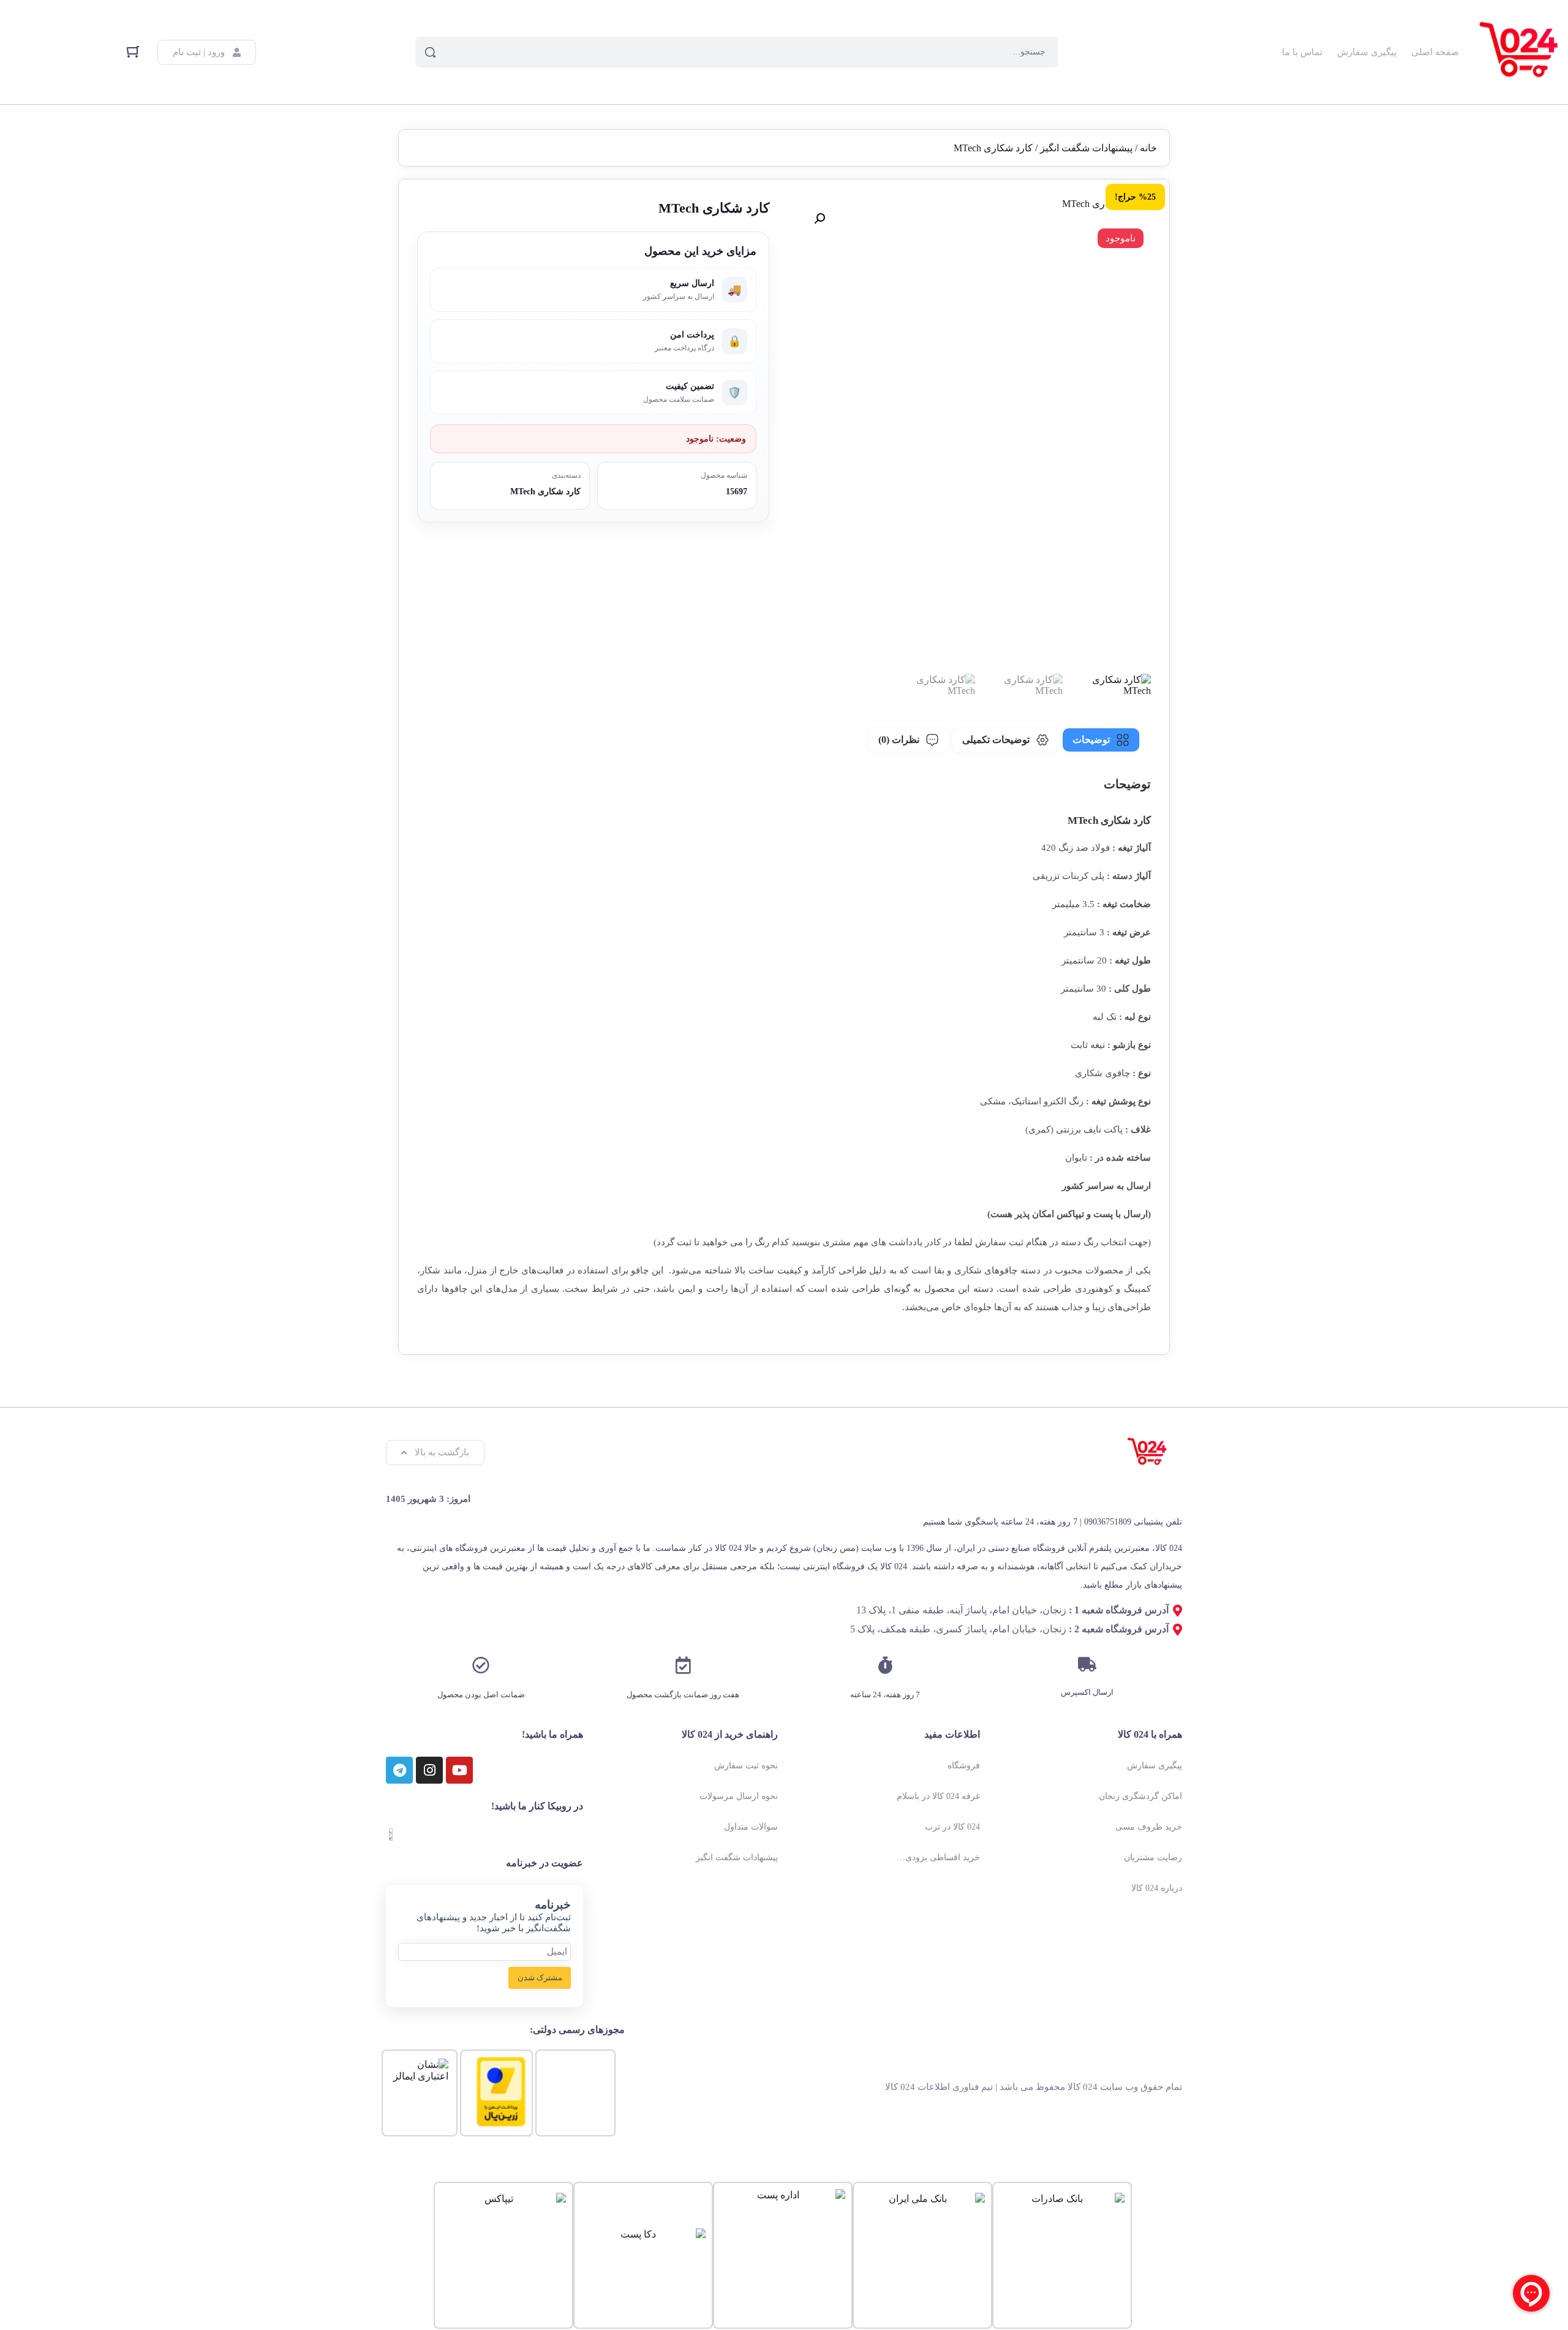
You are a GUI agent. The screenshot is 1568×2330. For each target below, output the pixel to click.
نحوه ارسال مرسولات (739, 1796)
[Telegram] (399, 1770)
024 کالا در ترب (952, 1827)
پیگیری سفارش (1367, 52)
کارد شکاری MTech (545, 492)
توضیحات (1091, 740)
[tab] (1101, 740)
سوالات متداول (751, 1827)
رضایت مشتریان (1153, 1857)
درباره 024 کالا (1157, 1888)
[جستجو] (431, 52)
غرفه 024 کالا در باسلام (938, 1796)
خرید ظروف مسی (1149, 1827)
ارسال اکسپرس (1087, 1692)
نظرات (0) (899, 740)
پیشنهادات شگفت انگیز (1086, 148)
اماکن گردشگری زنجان (1140, 1796)
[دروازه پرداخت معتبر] (501, 2123)
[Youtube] (459, 1770)
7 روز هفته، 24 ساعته (885, 1695)
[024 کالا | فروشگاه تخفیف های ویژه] (1520, 52)
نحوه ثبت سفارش (746, 1766)
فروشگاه (964, 1766)
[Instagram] (429, 1770)
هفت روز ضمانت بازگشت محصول (683, 1695)
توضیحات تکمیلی (996, 740)
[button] (820, 219)
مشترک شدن (540, 1977)
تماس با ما (1302, 52)
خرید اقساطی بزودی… (938, 1857)
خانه (1148, 148)
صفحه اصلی (1435, 52)
